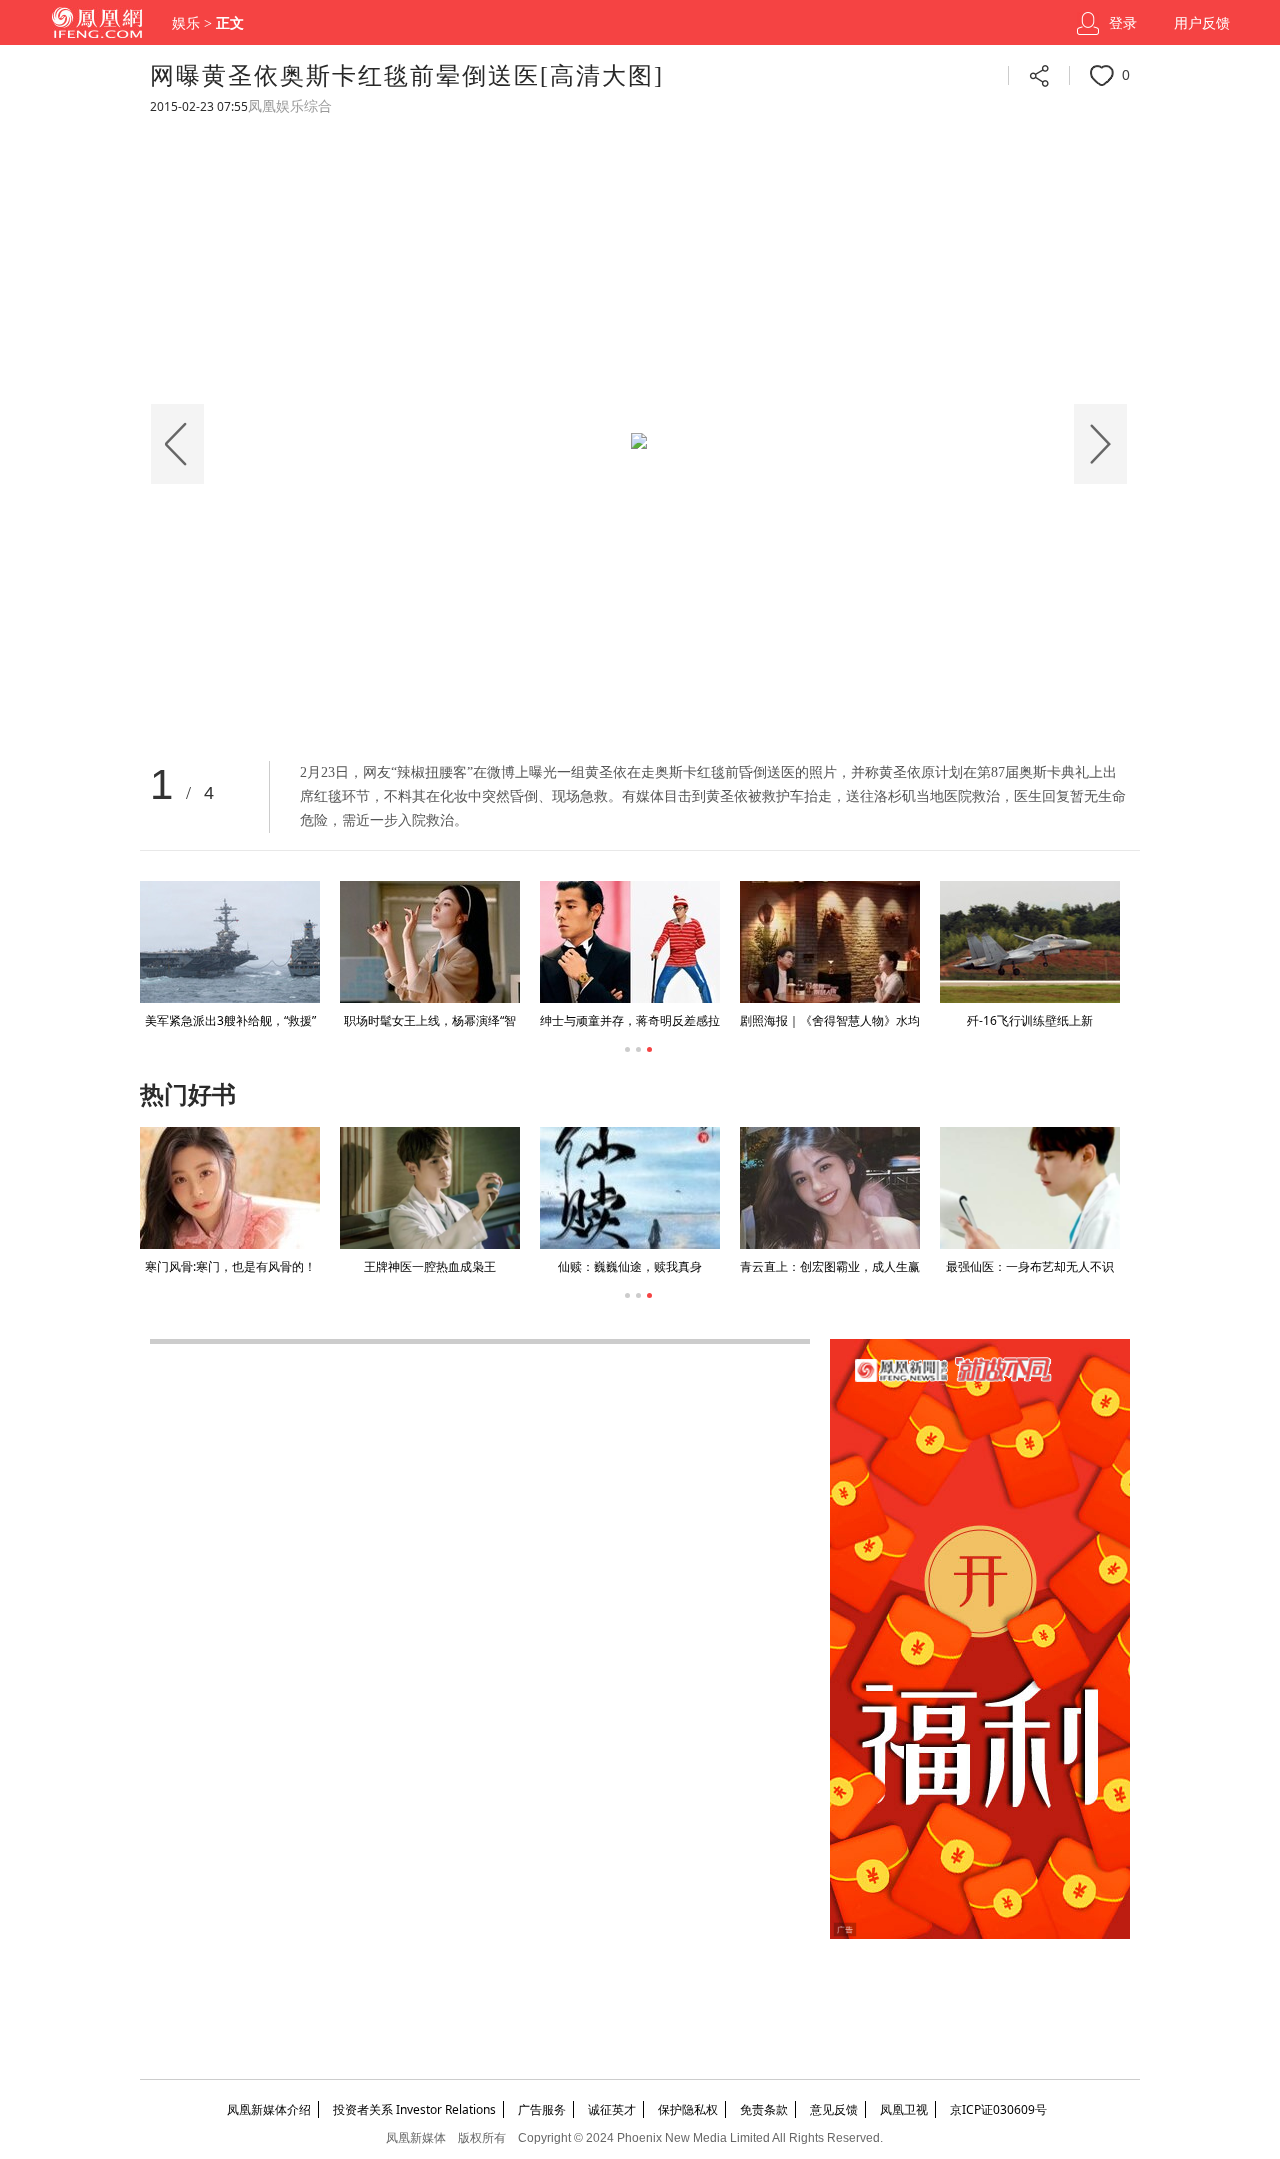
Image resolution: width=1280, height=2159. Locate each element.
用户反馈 (1202, 23)
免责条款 (764, 2109)
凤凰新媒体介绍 (269, 2109)
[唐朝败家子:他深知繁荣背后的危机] (1112, 1188)
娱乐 (186, 23)
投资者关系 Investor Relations (414, 2109)
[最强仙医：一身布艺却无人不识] (512, 1188)
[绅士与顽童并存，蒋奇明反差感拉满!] (630, 942)
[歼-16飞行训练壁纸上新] (1030, 942)
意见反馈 (834, 2109)
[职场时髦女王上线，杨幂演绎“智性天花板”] (430, 942)
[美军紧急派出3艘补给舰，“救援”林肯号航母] (230, 942)
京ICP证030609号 (998, 2109)
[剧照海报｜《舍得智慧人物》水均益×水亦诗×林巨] (830, 942)
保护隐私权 (688, 2109)
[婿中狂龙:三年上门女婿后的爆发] (712, 1188)
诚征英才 (612, 2109)
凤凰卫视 (904, 2109)
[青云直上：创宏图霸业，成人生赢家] (312, 1188)
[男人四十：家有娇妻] (912, 1188)
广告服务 (542, 2109)
